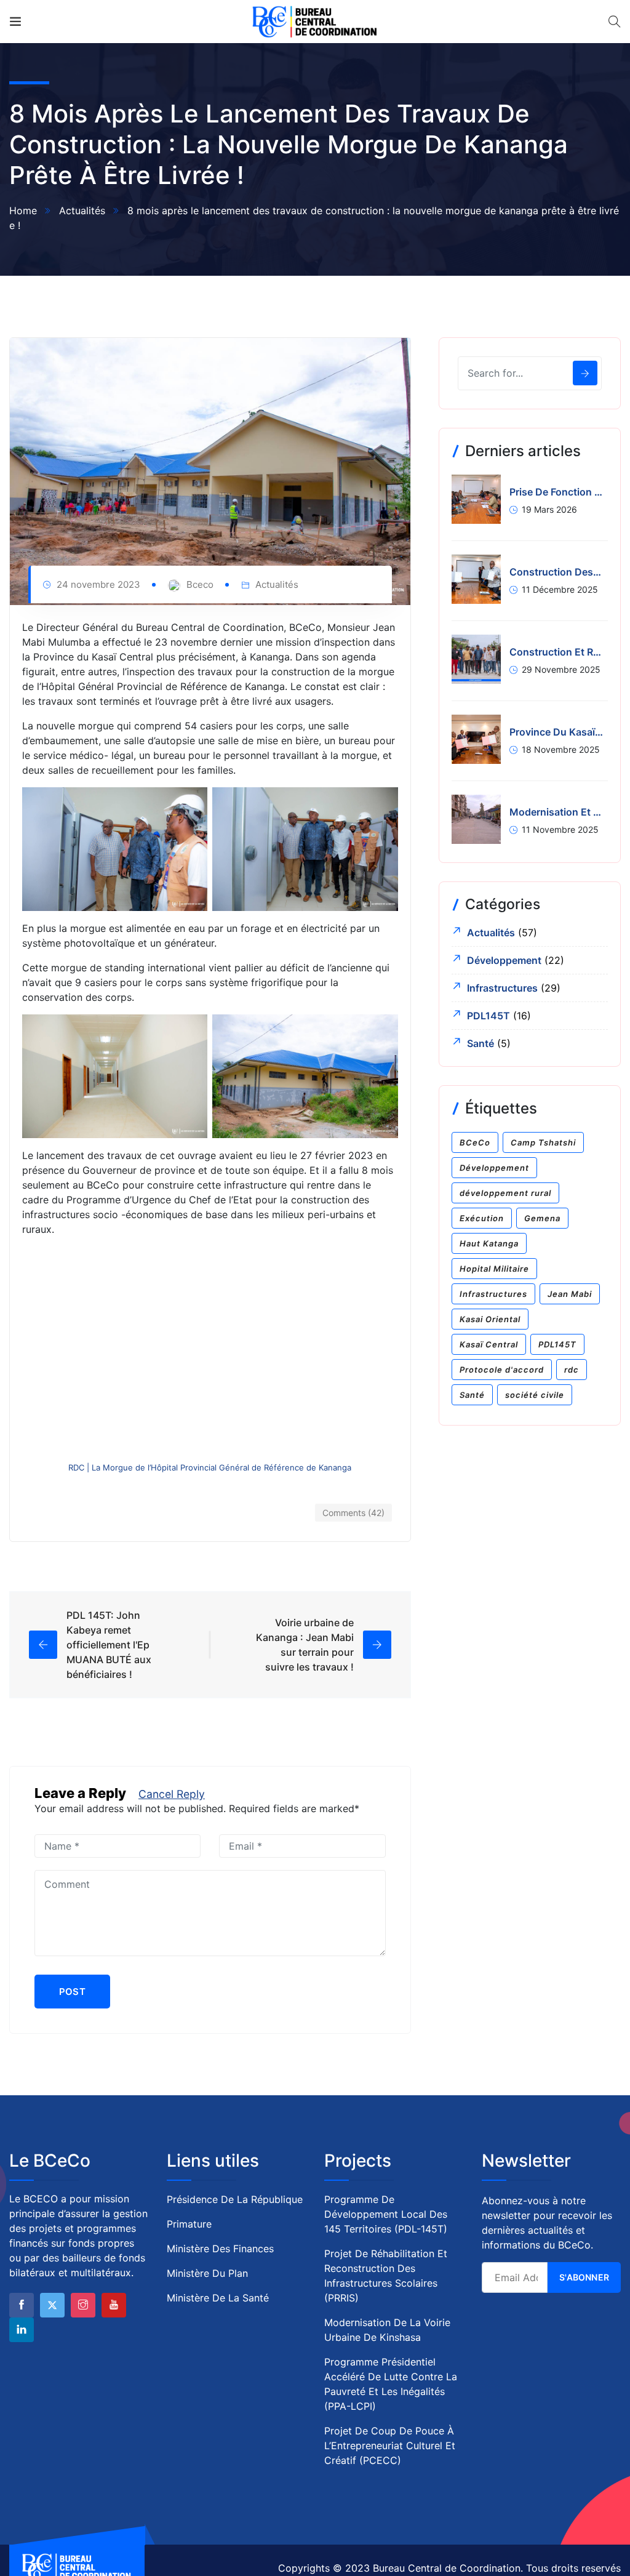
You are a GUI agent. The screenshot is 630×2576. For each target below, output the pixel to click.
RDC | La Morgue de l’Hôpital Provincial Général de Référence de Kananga (210, 1467)
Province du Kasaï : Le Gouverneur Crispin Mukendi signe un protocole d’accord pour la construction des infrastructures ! (556, 732)
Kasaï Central (489, 1344)
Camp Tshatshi (543, 1142)
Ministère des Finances (220, 2249)
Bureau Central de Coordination (447, 2568)
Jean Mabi (570, 1294)
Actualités (82, 211)
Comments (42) (353, 1513)
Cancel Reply (172, 1794)
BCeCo (475, 1142)
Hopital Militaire (494, 1269)
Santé (480, 1043)
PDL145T (488, 1016)
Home (23, 211)
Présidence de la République (235, 2199)
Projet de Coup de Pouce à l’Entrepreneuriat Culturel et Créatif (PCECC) (390, 2446)
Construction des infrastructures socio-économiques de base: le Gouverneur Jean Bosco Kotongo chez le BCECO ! (556, 572)
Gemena (542, 1218)
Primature (189, 2224)
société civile (535, 1395)
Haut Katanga (489, 1243)
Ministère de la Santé (218, 2298)
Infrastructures (502, 988)
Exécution (482, 1218)
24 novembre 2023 (98, 584)
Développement (504, 960)
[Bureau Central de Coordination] (315, 22)
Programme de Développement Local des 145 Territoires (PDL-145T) (386, 2214)
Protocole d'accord (502, 1370)
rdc (572, 1370)
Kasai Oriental (490, 1319)
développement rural (505, 1193)
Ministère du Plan (207, 2273)
